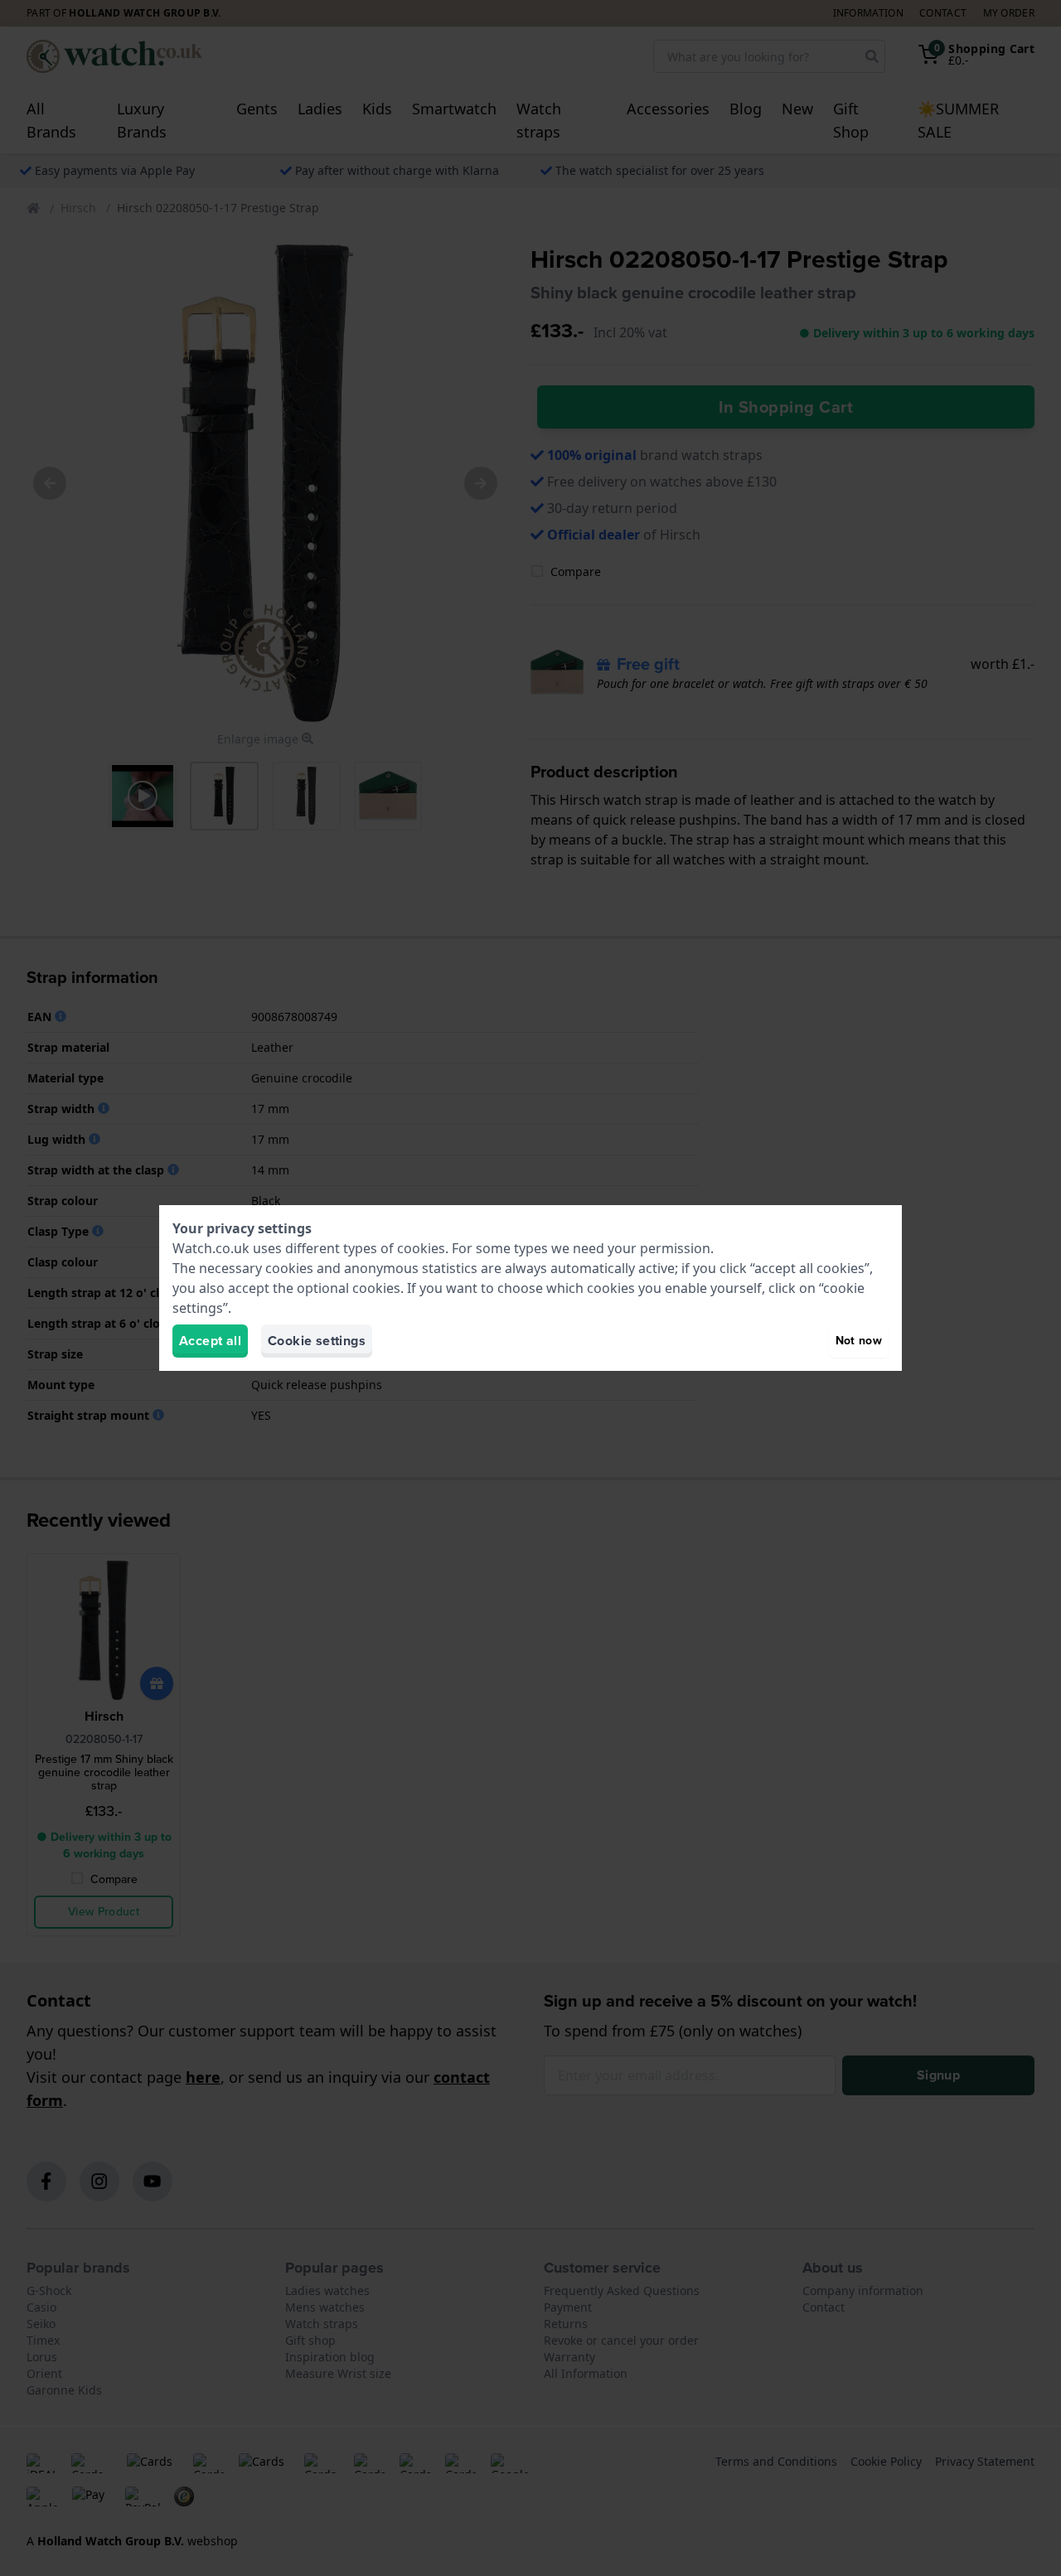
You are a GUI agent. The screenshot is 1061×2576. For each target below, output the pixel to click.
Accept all (210, 1341)
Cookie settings (317, 1341)
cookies (421, 1248)
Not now (859, 1341)
